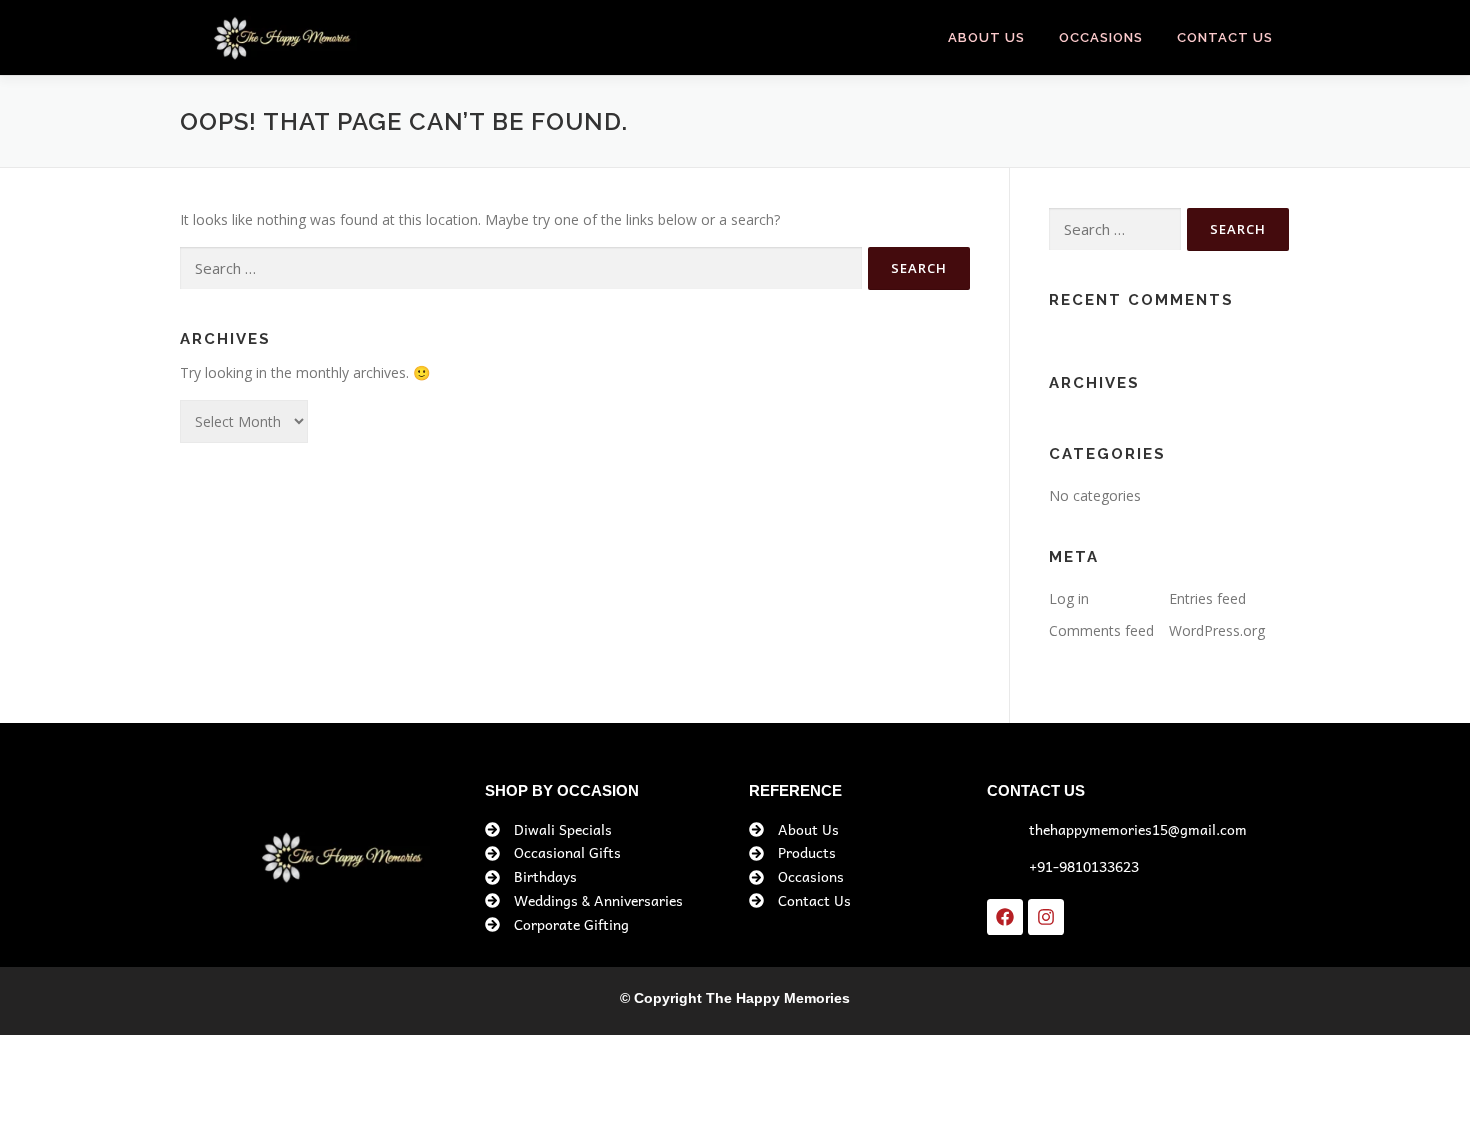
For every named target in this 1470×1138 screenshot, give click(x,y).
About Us (986, 37)
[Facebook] (1005, 917)
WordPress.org (1217, 630)
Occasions (1101, 37)
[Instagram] (1046, 917)
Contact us (1225, 37)
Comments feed (1101, 630)
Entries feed (1207, 598)
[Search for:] (521, 268)
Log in (1069, 598)
